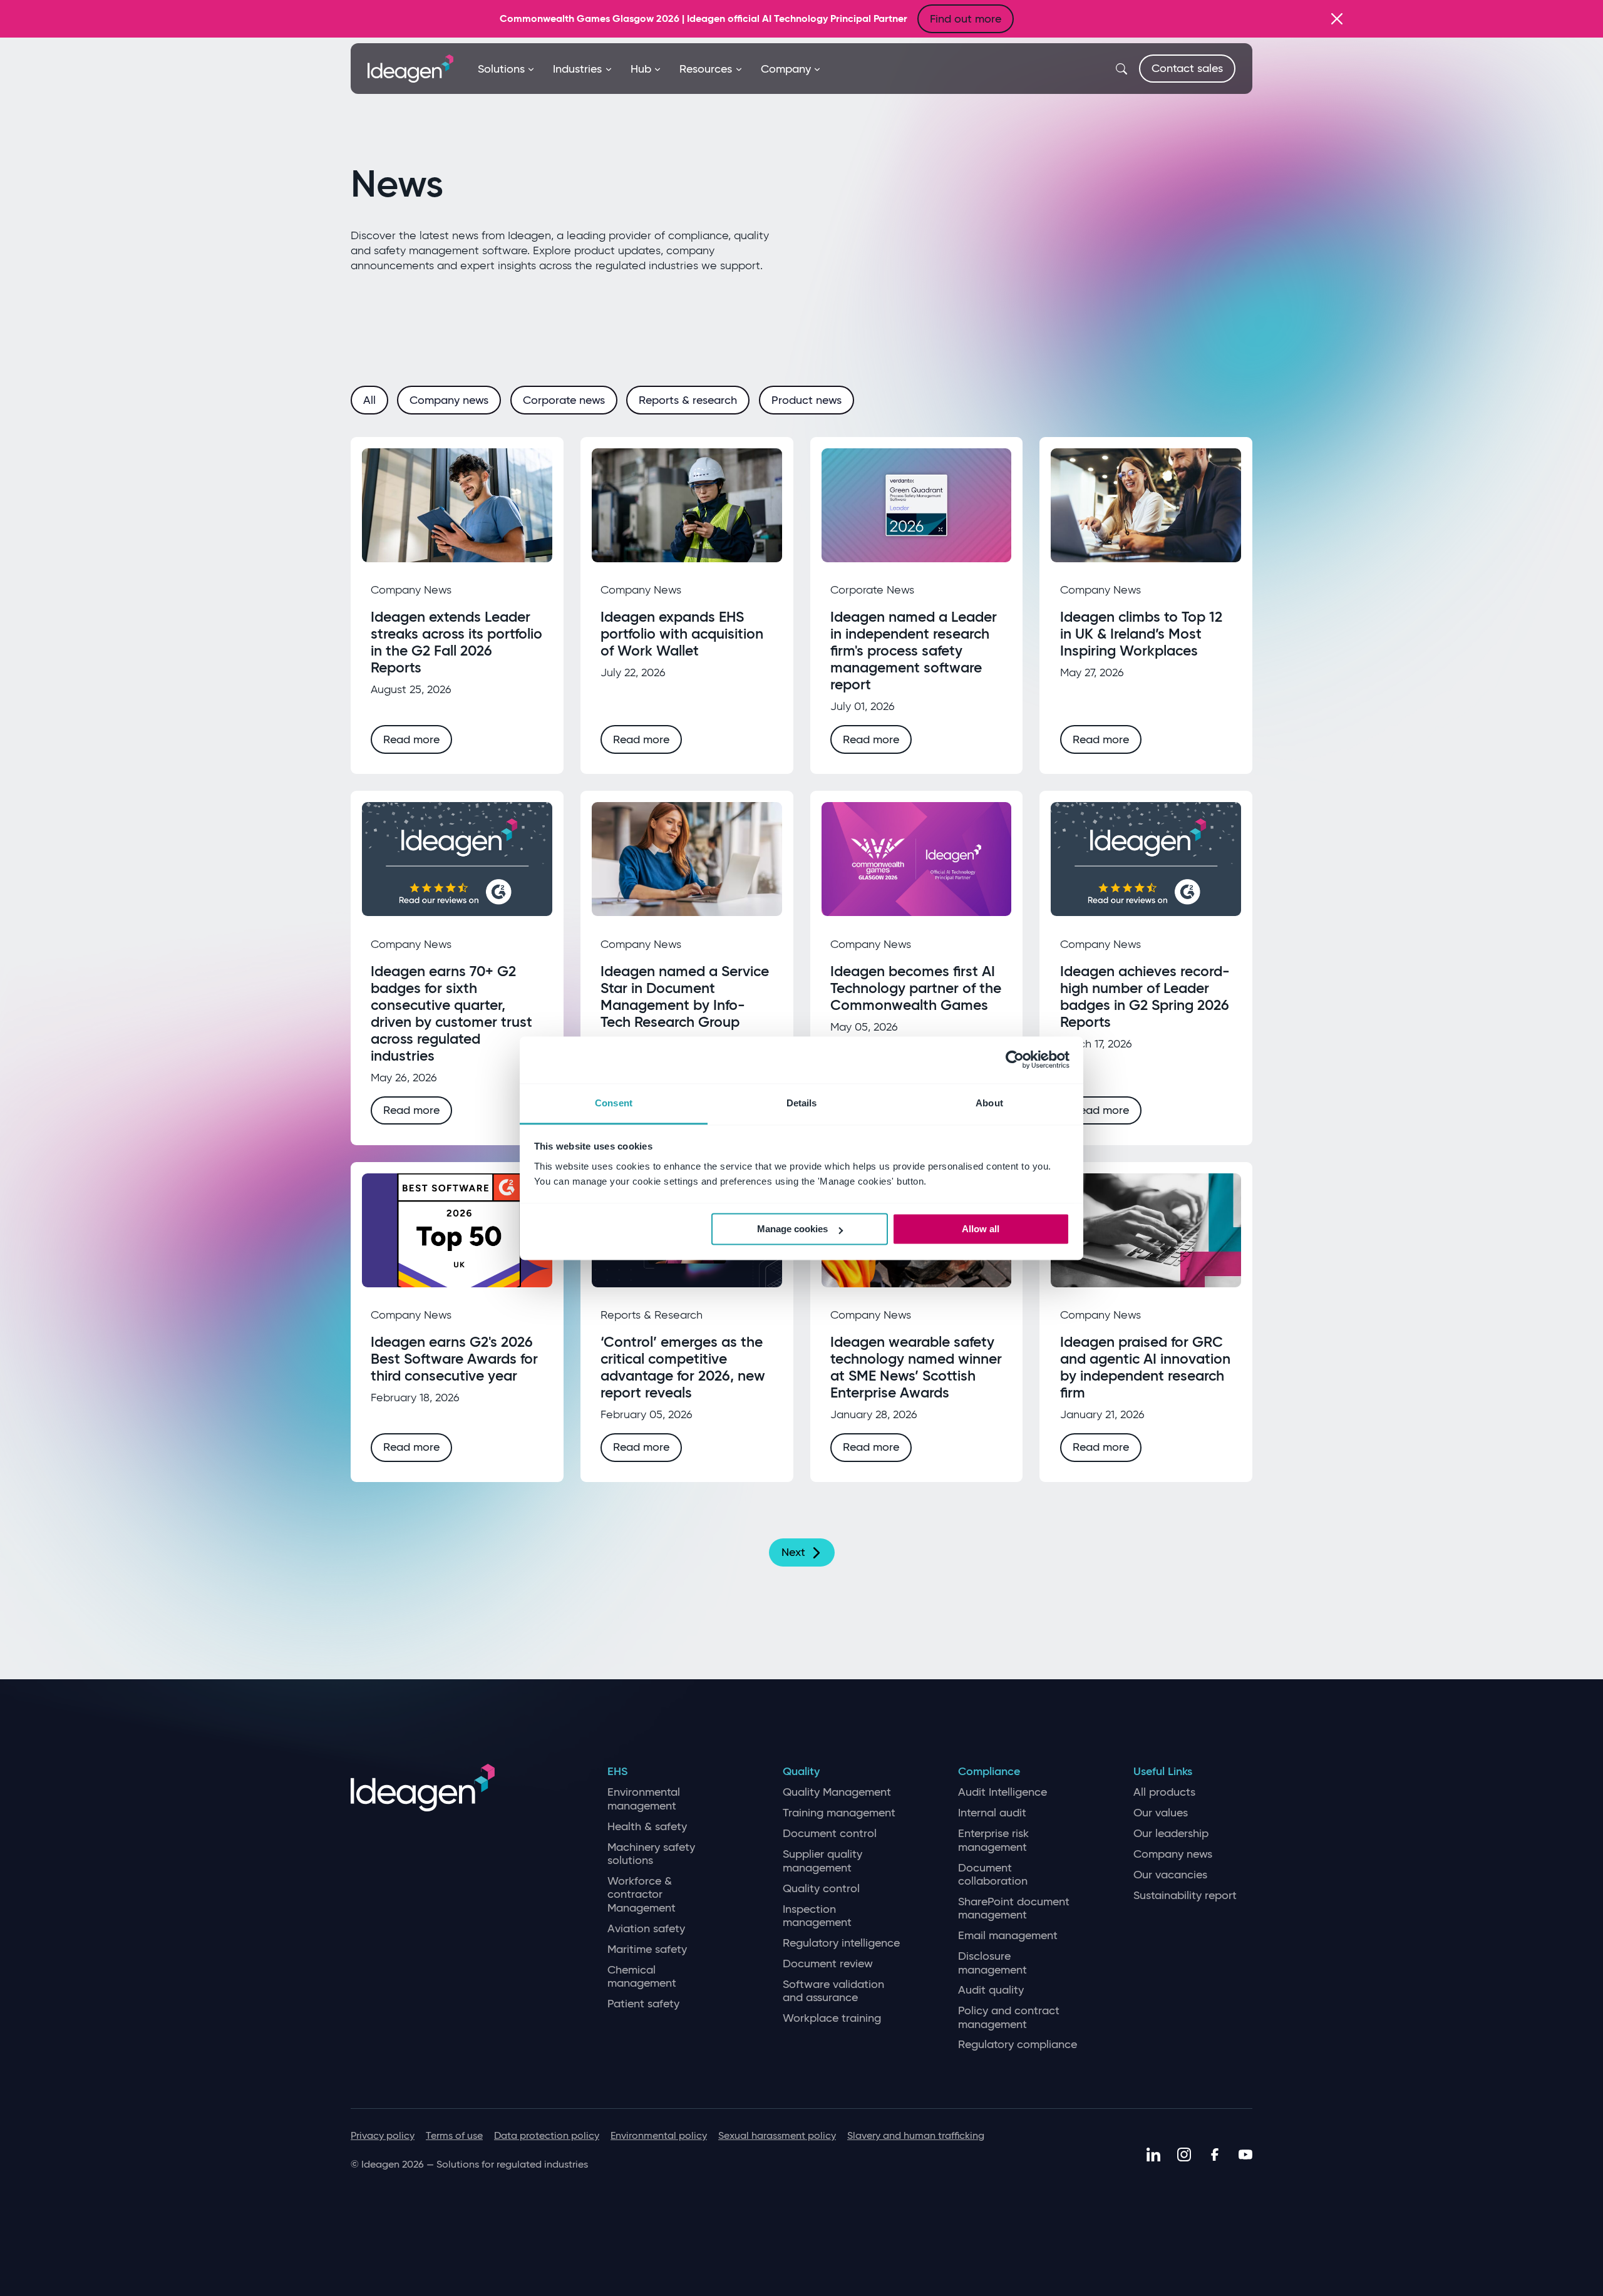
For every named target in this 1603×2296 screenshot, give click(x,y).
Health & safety (647, 1827)
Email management (1008, 1936)
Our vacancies (1170, 1875)
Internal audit (992, 1813)
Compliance (989, 1772)
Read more (411, 739)
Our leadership (1171, 1834)
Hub (641, 69)
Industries (577, 69)
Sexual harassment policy (777, 2135)
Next (793, 1552)
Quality (801, 1772)
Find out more (966, 19)
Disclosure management (992, 1963)
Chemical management (642, 1977)
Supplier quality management (822, 1861)
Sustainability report (1185, 1896)
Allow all (981, 1229)
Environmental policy (659, 2135)
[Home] (410, 68)
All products (1164, 1792)
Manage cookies (792, 1229)
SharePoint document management (1014, 1909)
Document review (828, 1964)
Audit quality (991, 1990)
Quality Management (837, 1792)
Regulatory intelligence (841, 1943)
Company (786, 69)
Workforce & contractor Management (642, 1895)
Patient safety (643, 2004)
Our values (1161, 1813)
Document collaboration (993, 1875)
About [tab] (989, 1103)
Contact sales (1187, 68)
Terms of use (454, 2135)
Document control (830, 1834)
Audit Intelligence (1003, 1792)
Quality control (821, 1889)
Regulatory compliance (1018, 2045)
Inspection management (817, 1916)
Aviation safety (646, 1929)
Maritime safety (647, 1949)
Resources (706, 69)
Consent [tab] (614, 1103)
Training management (839, 1813)
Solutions (501, 69)
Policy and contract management (1009, 2018)
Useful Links (1163, 1772)
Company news (1173, 1854)
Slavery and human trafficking (916, 2135)
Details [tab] (802, 1103)
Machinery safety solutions (651, 1854)
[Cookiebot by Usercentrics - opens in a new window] (1015, 1059)
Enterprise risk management (993, 1840)
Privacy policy (383, 2135)
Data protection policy (547, 2135)
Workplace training (832, 2018)
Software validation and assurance (833, 1991)
